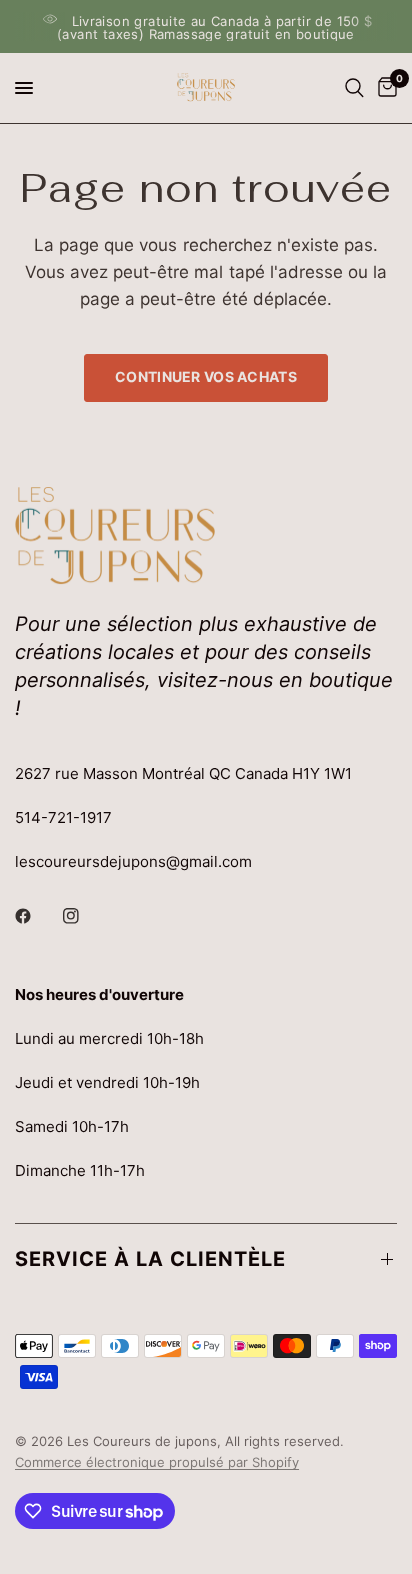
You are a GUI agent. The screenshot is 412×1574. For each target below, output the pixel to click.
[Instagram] (85, 916)
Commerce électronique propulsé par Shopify (157, 1462)
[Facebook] (37, 916)
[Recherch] (354, 88)
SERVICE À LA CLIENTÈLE (150, 1259)
